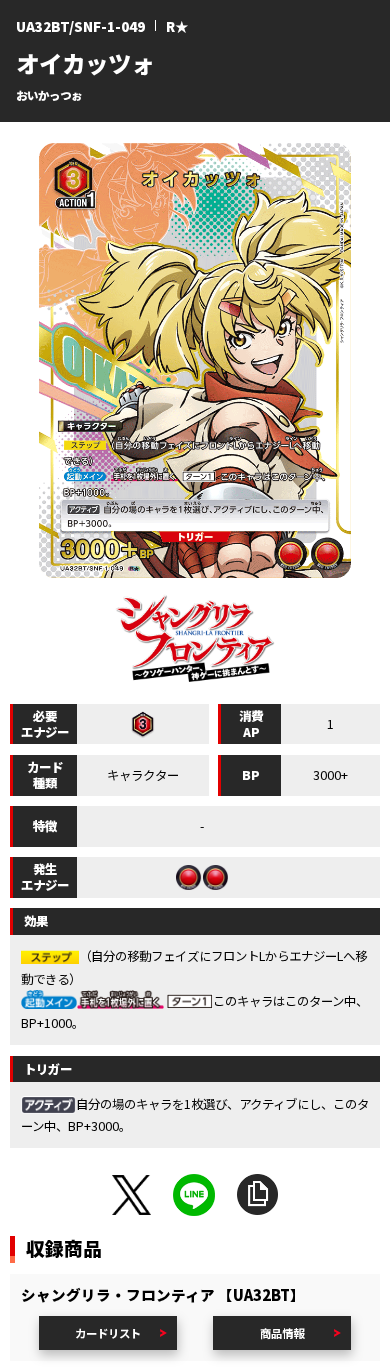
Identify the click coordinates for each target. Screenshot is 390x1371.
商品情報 (282, 1333)
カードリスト (108, 1333)
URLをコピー (258, 1195)
